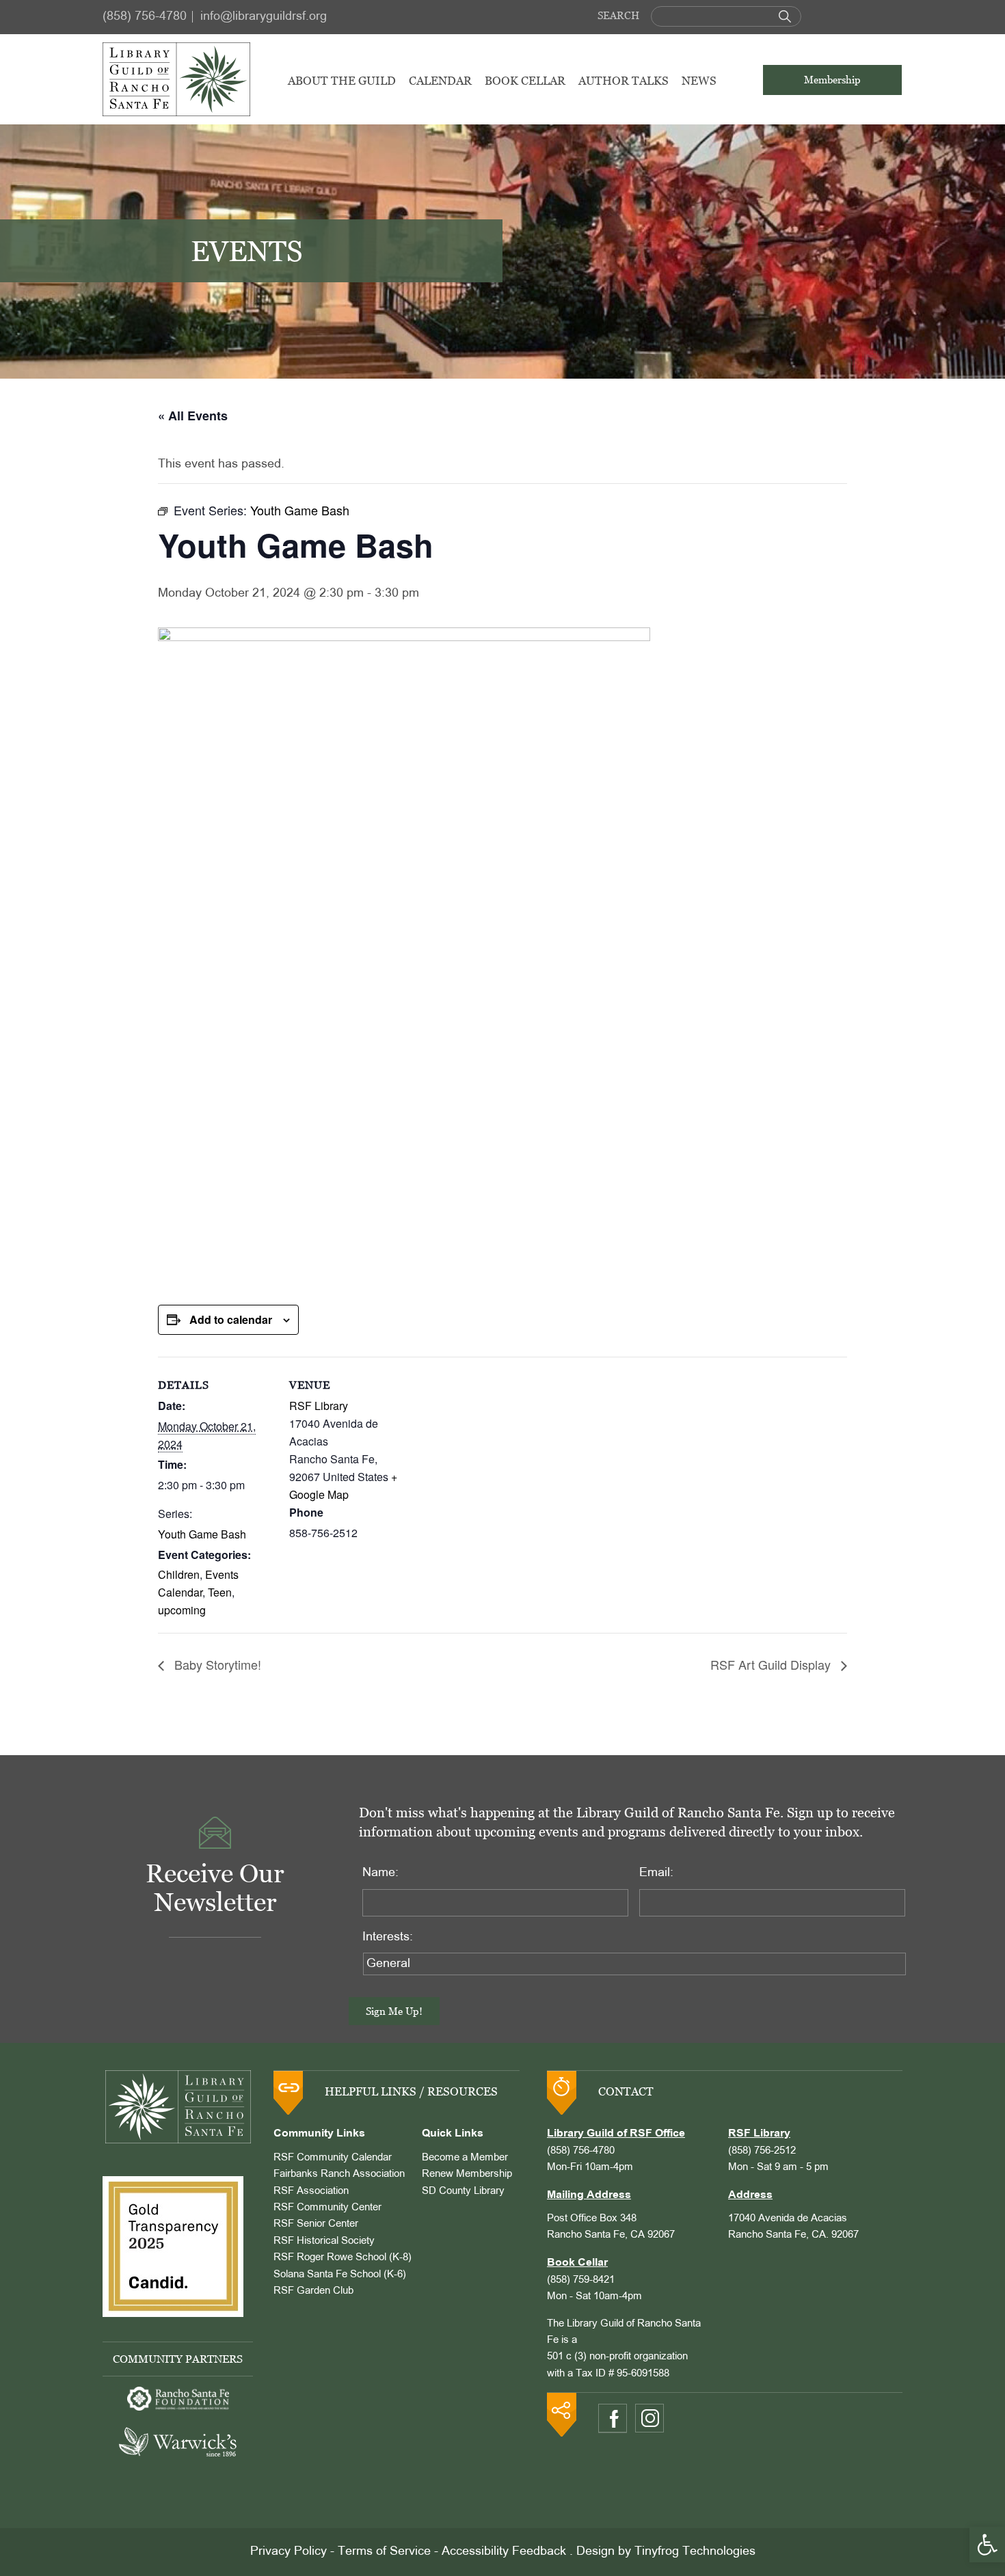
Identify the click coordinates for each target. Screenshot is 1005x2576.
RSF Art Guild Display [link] (772, 1664)
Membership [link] (832, 80)
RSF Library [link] (319, 1406)
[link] (987, 2545)
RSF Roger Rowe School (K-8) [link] (343, 2258)
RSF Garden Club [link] (313, 2291)
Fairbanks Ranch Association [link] (339, 2174)
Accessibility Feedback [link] (504, 2552)
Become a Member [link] (465, 2158)
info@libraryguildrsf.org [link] (264, 17)
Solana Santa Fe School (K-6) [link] (340, 2275)
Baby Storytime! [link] (216, 1664)
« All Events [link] (193, 416)
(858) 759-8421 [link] (581, 2280)
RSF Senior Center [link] (316, 2224)
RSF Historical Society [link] (324, 2241)
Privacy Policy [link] (289, 2552)
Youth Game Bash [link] (202, 1534)
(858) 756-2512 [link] (762, 2151)
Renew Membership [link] (467, 2174)
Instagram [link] (649, 2418)
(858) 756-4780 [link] (145, 17)
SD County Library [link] (463, 2191)
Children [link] (179, 1574)
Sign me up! (394, 2011)
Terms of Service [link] (384, 2552)
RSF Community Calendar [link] (333, 2158)
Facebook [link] (613, 2418)
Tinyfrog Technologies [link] (695, 2552)
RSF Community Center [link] (327, 2208)
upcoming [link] (182, 1610)
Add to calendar (231, 1319)
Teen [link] (220, 1592)
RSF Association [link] (311, 2191)
